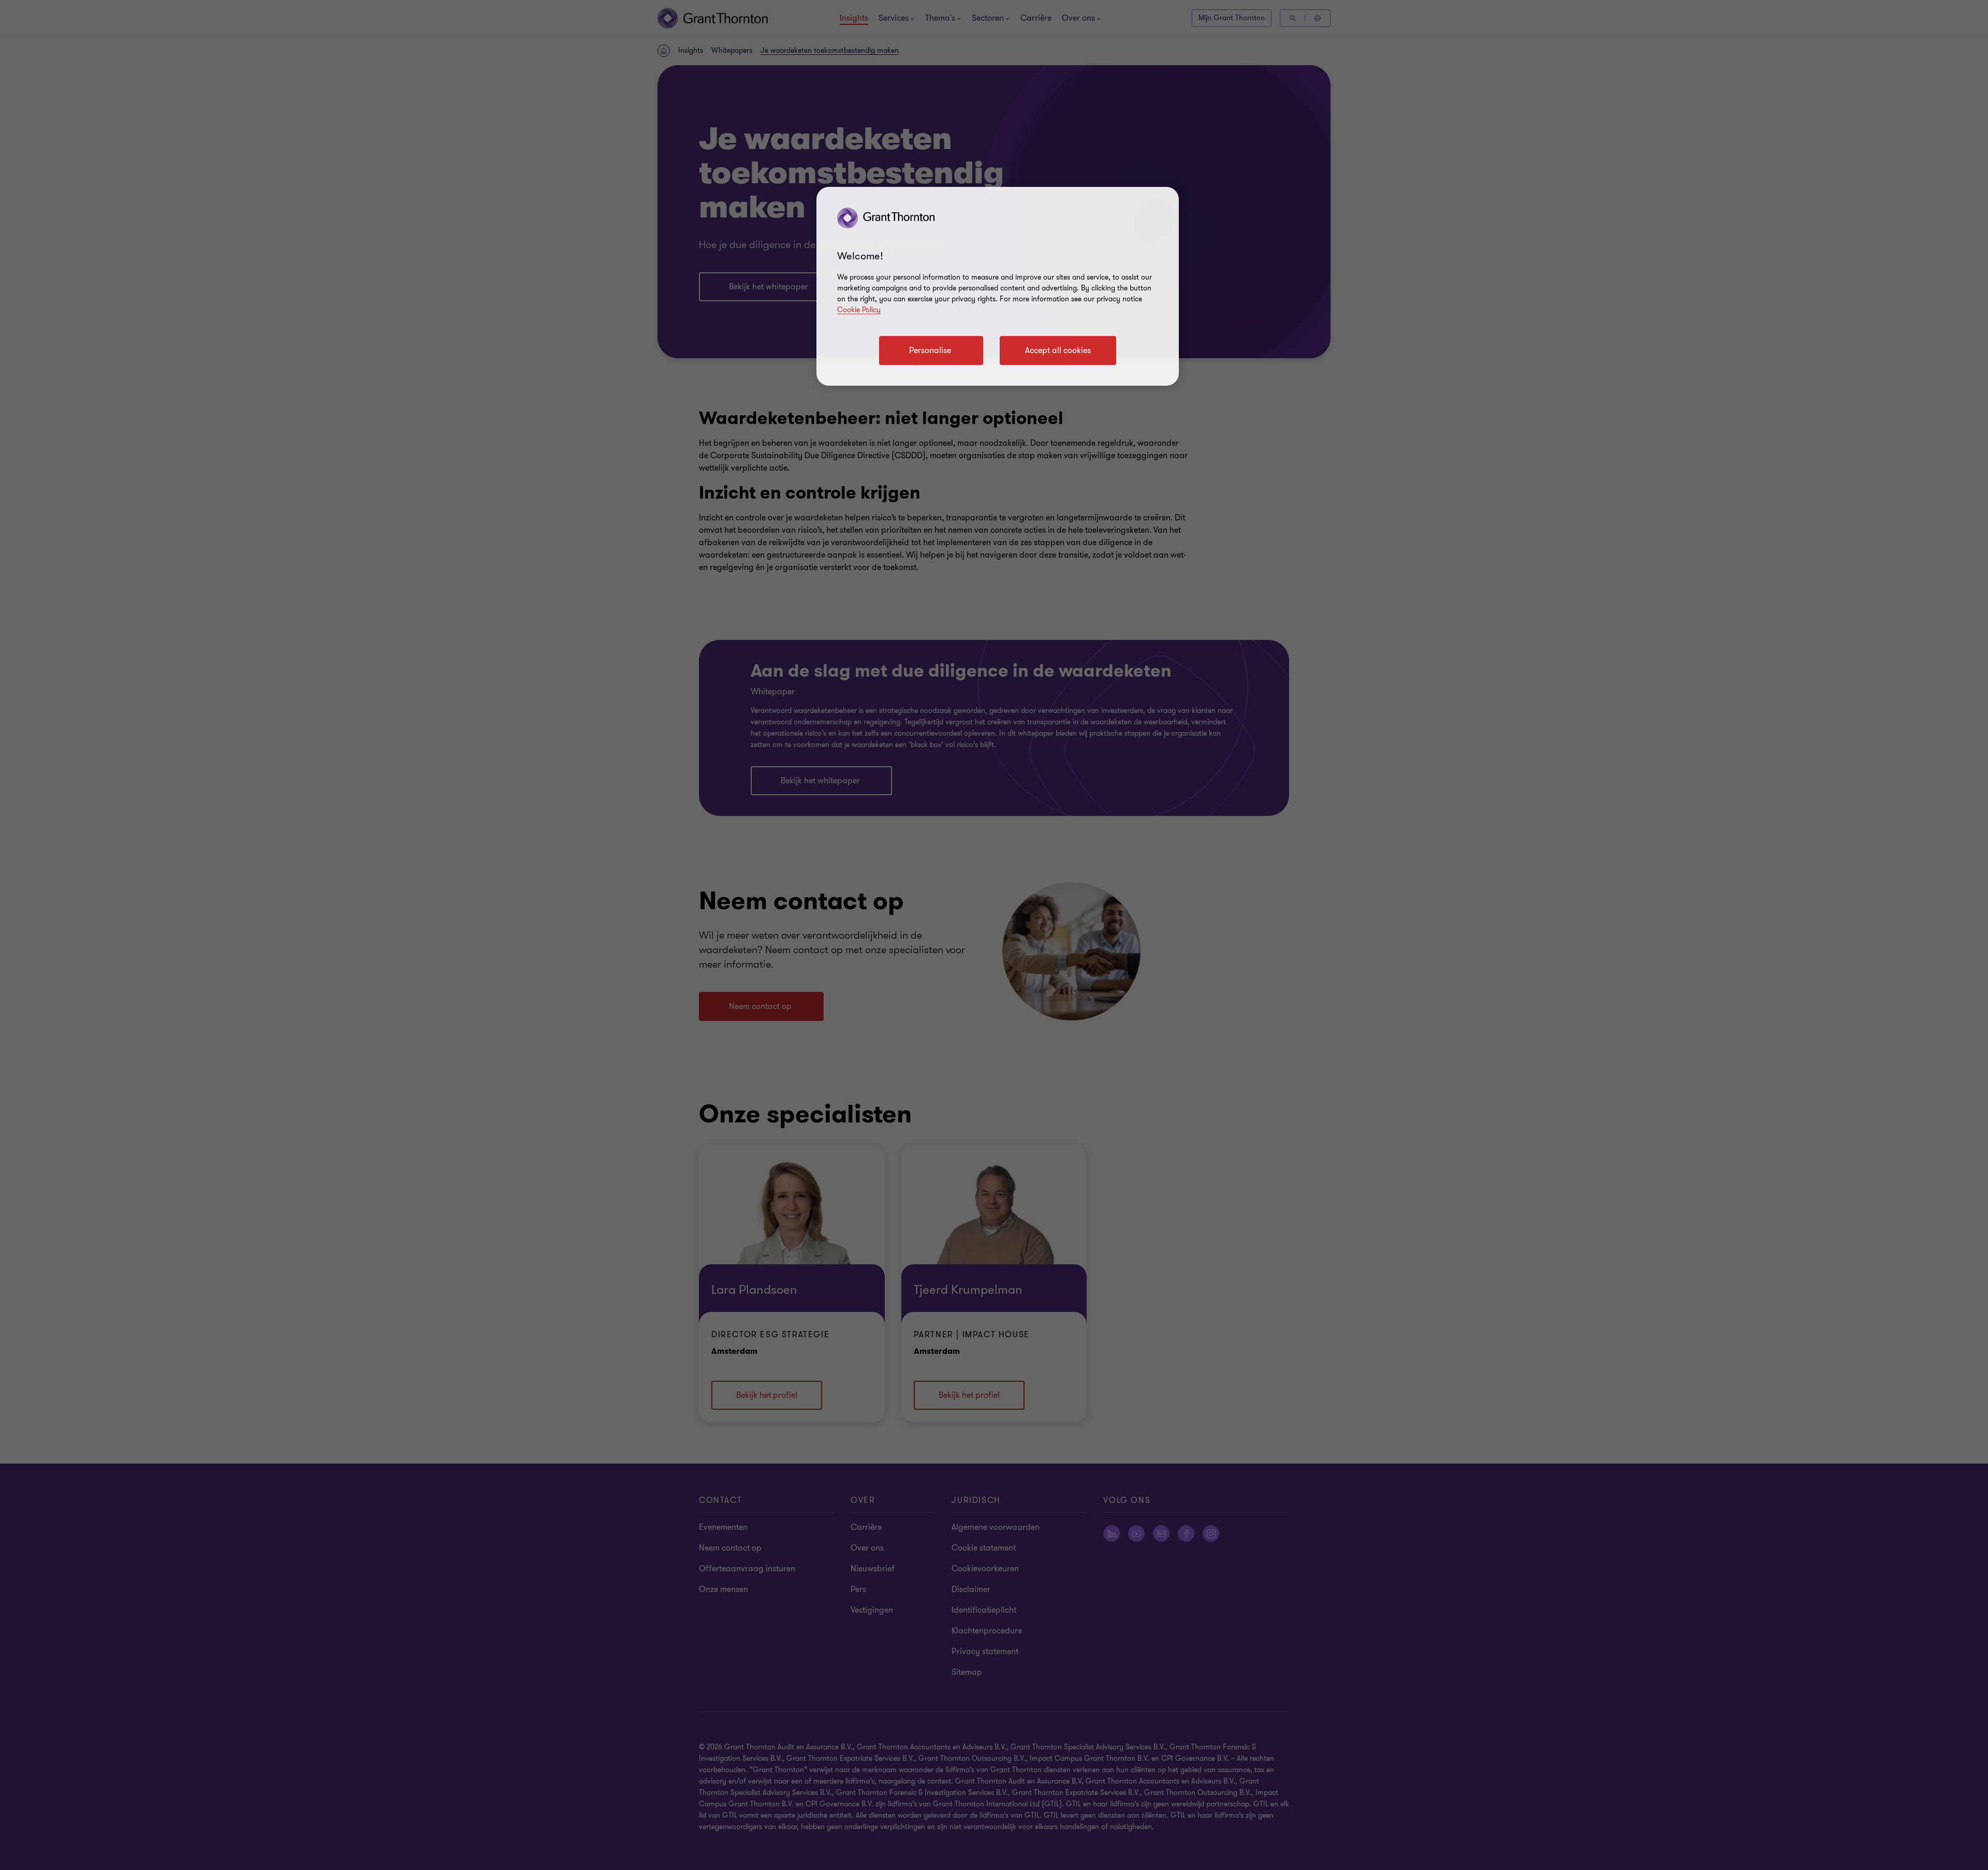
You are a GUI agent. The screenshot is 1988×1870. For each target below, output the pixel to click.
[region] (998, 286)
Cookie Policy (859, 310)
